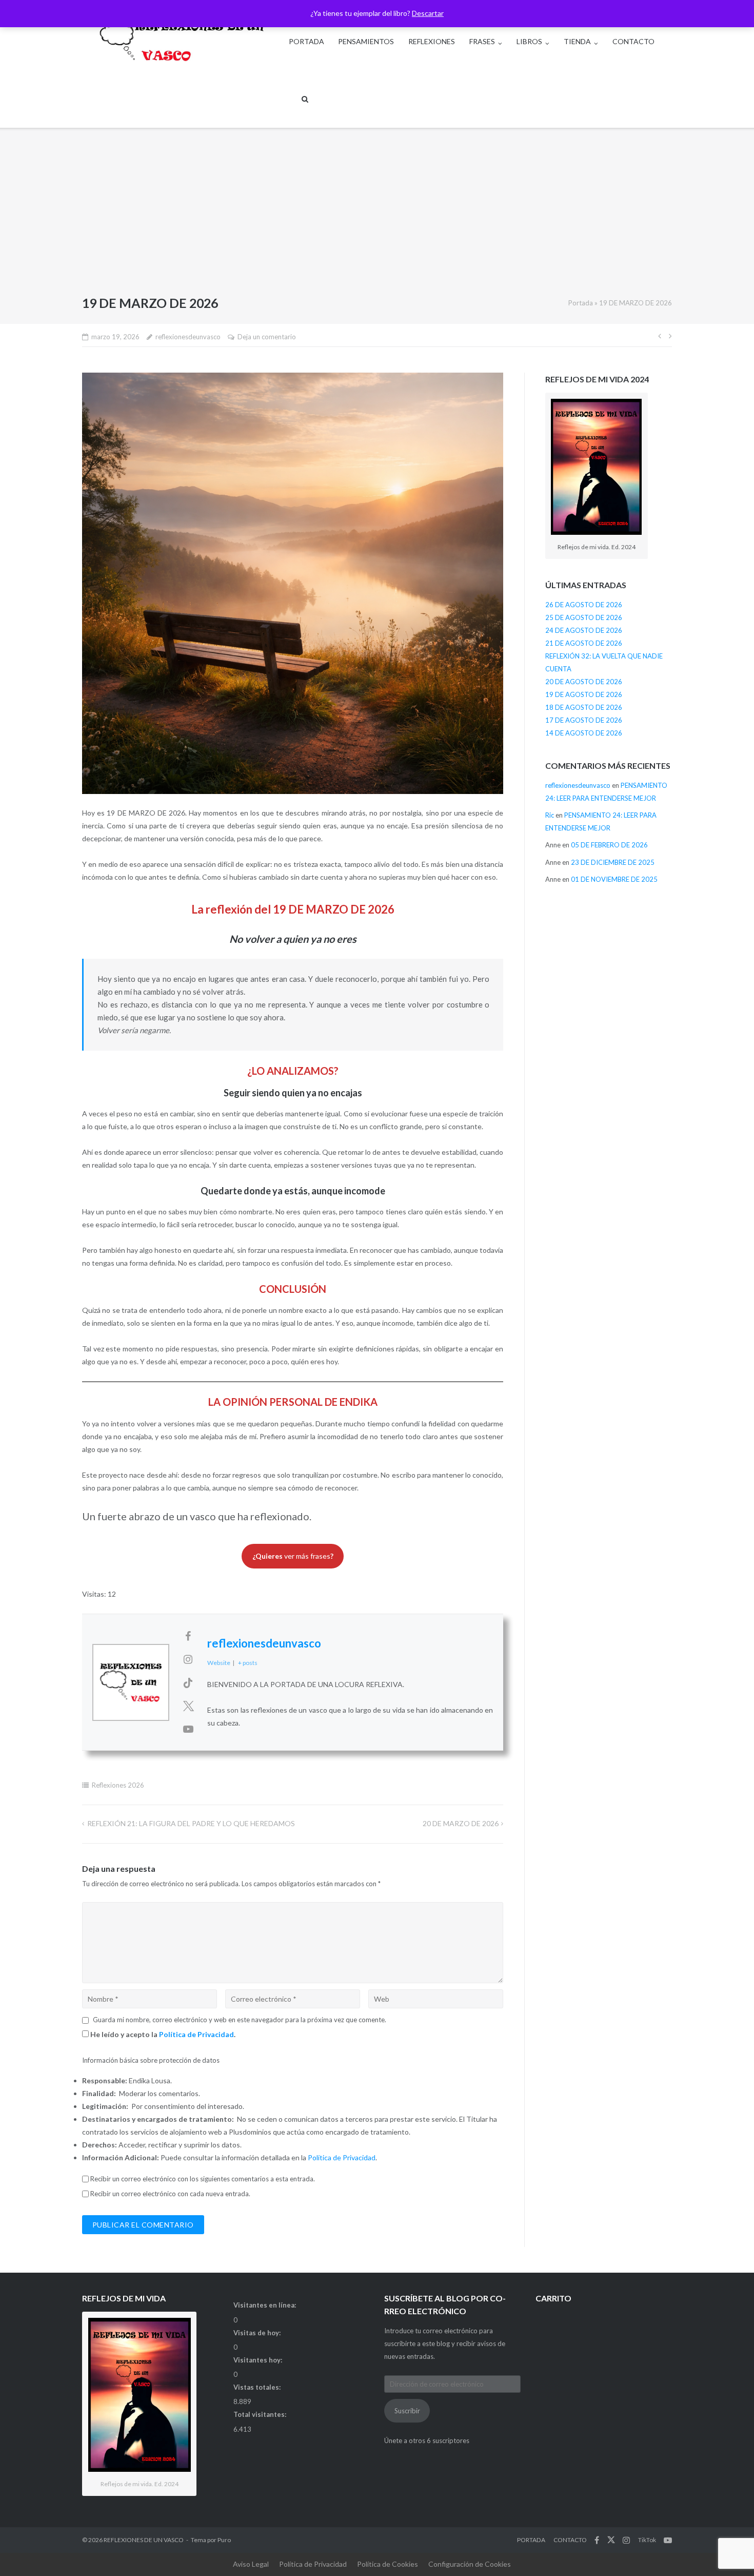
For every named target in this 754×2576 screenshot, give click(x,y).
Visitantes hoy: (259, 2360)
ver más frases (293, 1556)
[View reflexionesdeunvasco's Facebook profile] (188, 1636)
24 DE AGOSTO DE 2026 (584, 630)
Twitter (611, 2540)
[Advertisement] (377, 215)
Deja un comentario (267, 337)
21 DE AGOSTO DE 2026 (584, 643)
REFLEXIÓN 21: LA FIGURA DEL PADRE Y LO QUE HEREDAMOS (191, 1823)
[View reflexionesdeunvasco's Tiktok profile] (188, 1682)
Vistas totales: (258, 2387)
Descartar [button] (428, 13)
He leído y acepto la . (162, 2034)
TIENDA (577, 41)
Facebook (597, 2540)
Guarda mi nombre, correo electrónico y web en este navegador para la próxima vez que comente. (240, 2020)
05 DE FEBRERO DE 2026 (609, 845)
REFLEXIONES (432, 41)
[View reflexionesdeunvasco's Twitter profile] (188, 1706)
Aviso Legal (251, 2564)
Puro (224, 2540)
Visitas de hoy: (258, 2333)
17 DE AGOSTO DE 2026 (584, 720)
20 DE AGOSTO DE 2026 (584, 682)
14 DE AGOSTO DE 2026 (584, 733)
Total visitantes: (261, 2414)
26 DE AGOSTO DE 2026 (584, 605)
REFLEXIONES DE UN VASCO (144, 2540)
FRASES (482, 41)
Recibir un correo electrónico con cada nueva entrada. (170, 2194)
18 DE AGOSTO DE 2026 (584, 707)
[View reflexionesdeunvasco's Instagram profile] (188, 1659)
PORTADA (306, 41)
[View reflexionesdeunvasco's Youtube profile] (188, 1729)
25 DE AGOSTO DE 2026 (584, 617)
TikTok (647, 2540)
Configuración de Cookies (470, 2564)
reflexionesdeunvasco (188, 337)
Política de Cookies (388, 2564)
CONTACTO (633, 41)
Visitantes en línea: (265, 2305)
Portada (581, 303)
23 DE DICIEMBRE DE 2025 (613, 862)
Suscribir (407, 2411)
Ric (550, 815)
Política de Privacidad (196, 2034)
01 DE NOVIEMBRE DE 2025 (614, 879)
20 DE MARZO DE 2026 (461, 1823)
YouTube (668, 2540)
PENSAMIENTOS (366, 41)
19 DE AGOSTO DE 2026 (584, 694)
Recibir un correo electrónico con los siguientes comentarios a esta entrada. (203, 2179)
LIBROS (529, 41)
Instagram (626, 2540)
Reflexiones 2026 (118, 1785)
